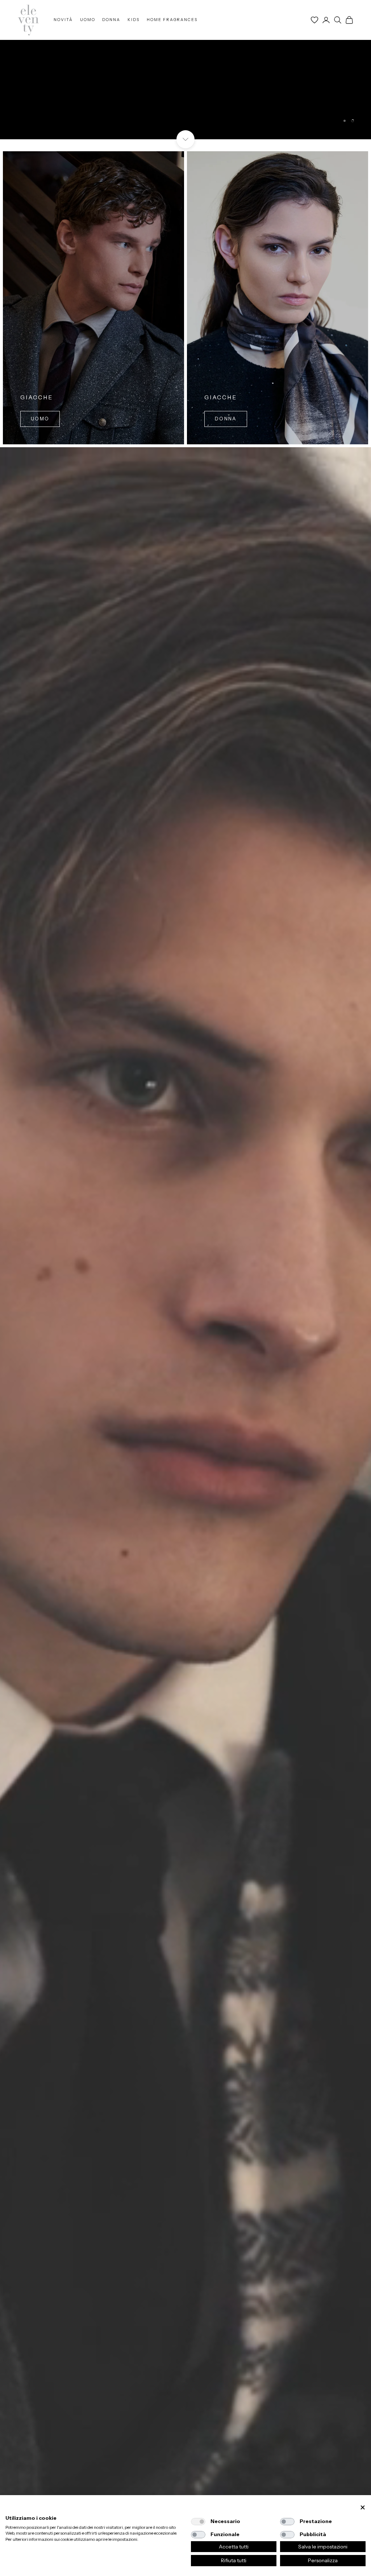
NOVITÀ (63, 20)
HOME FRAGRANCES (172, 20)
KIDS (134, 20)
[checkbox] (198, 2522)
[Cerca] (338, 20)
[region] (185, 70)
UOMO (88, 20)
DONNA (111, 20)
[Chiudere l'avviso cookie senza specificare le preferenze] (363, 2508)
